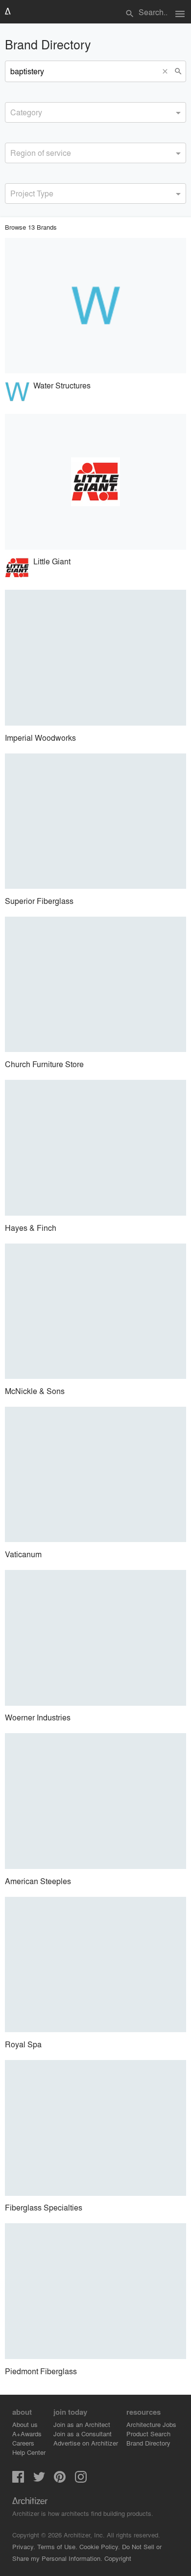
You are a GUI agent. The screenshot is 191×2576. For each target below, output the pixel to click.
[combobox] (95, 112)
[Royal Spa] (95, 1965)
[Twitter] (39, 2479)
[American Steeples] (95, 1801)
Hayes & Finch (31, 1228)
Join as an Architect (82, 2424)
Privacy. (24, 2546)
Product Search (148, 2434)
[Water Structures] (95, 306)
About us (25, 2424)
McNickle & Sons (35, 1391)
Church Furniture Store (44, 1064)
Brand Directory (148, 2443)
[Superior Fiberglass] (95, 821)
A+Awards (27, 2434)
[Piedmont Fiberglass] (95, 2291)
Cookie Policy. (100, 2546)
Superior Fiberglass (39, 901)
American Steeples (38, 1881)
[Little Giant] (95, 482)
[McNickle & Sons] (95, 1311)
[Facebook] (18, 2479)
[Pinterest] (60, 2479)
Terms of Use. (57, 2546)
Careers (23, 2443)
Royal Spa (23, 2044)
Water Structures (62, 385)
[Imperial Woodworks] (95, 658)
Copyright (118, 2558)
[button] (167, 71)
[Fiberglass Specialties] (95, 2128)
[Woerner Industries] (95, 1638)
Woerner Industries (38, 1717)
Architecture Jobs (151, 2424)
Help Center (29, 2452)
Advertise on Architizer (86, 2443)
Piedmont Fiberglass (41, 2371)
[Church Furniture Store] (95, 985)
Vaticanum (23, 1554)
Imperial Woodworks (40, 738)
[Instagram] (81, 2479)
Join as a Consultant (83, 2434)
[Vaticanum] (95, 1475)
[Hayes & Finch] (95, 1148)
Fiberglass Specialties (44, 2207)
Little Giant (52, 561)
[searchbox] (13, 111)
